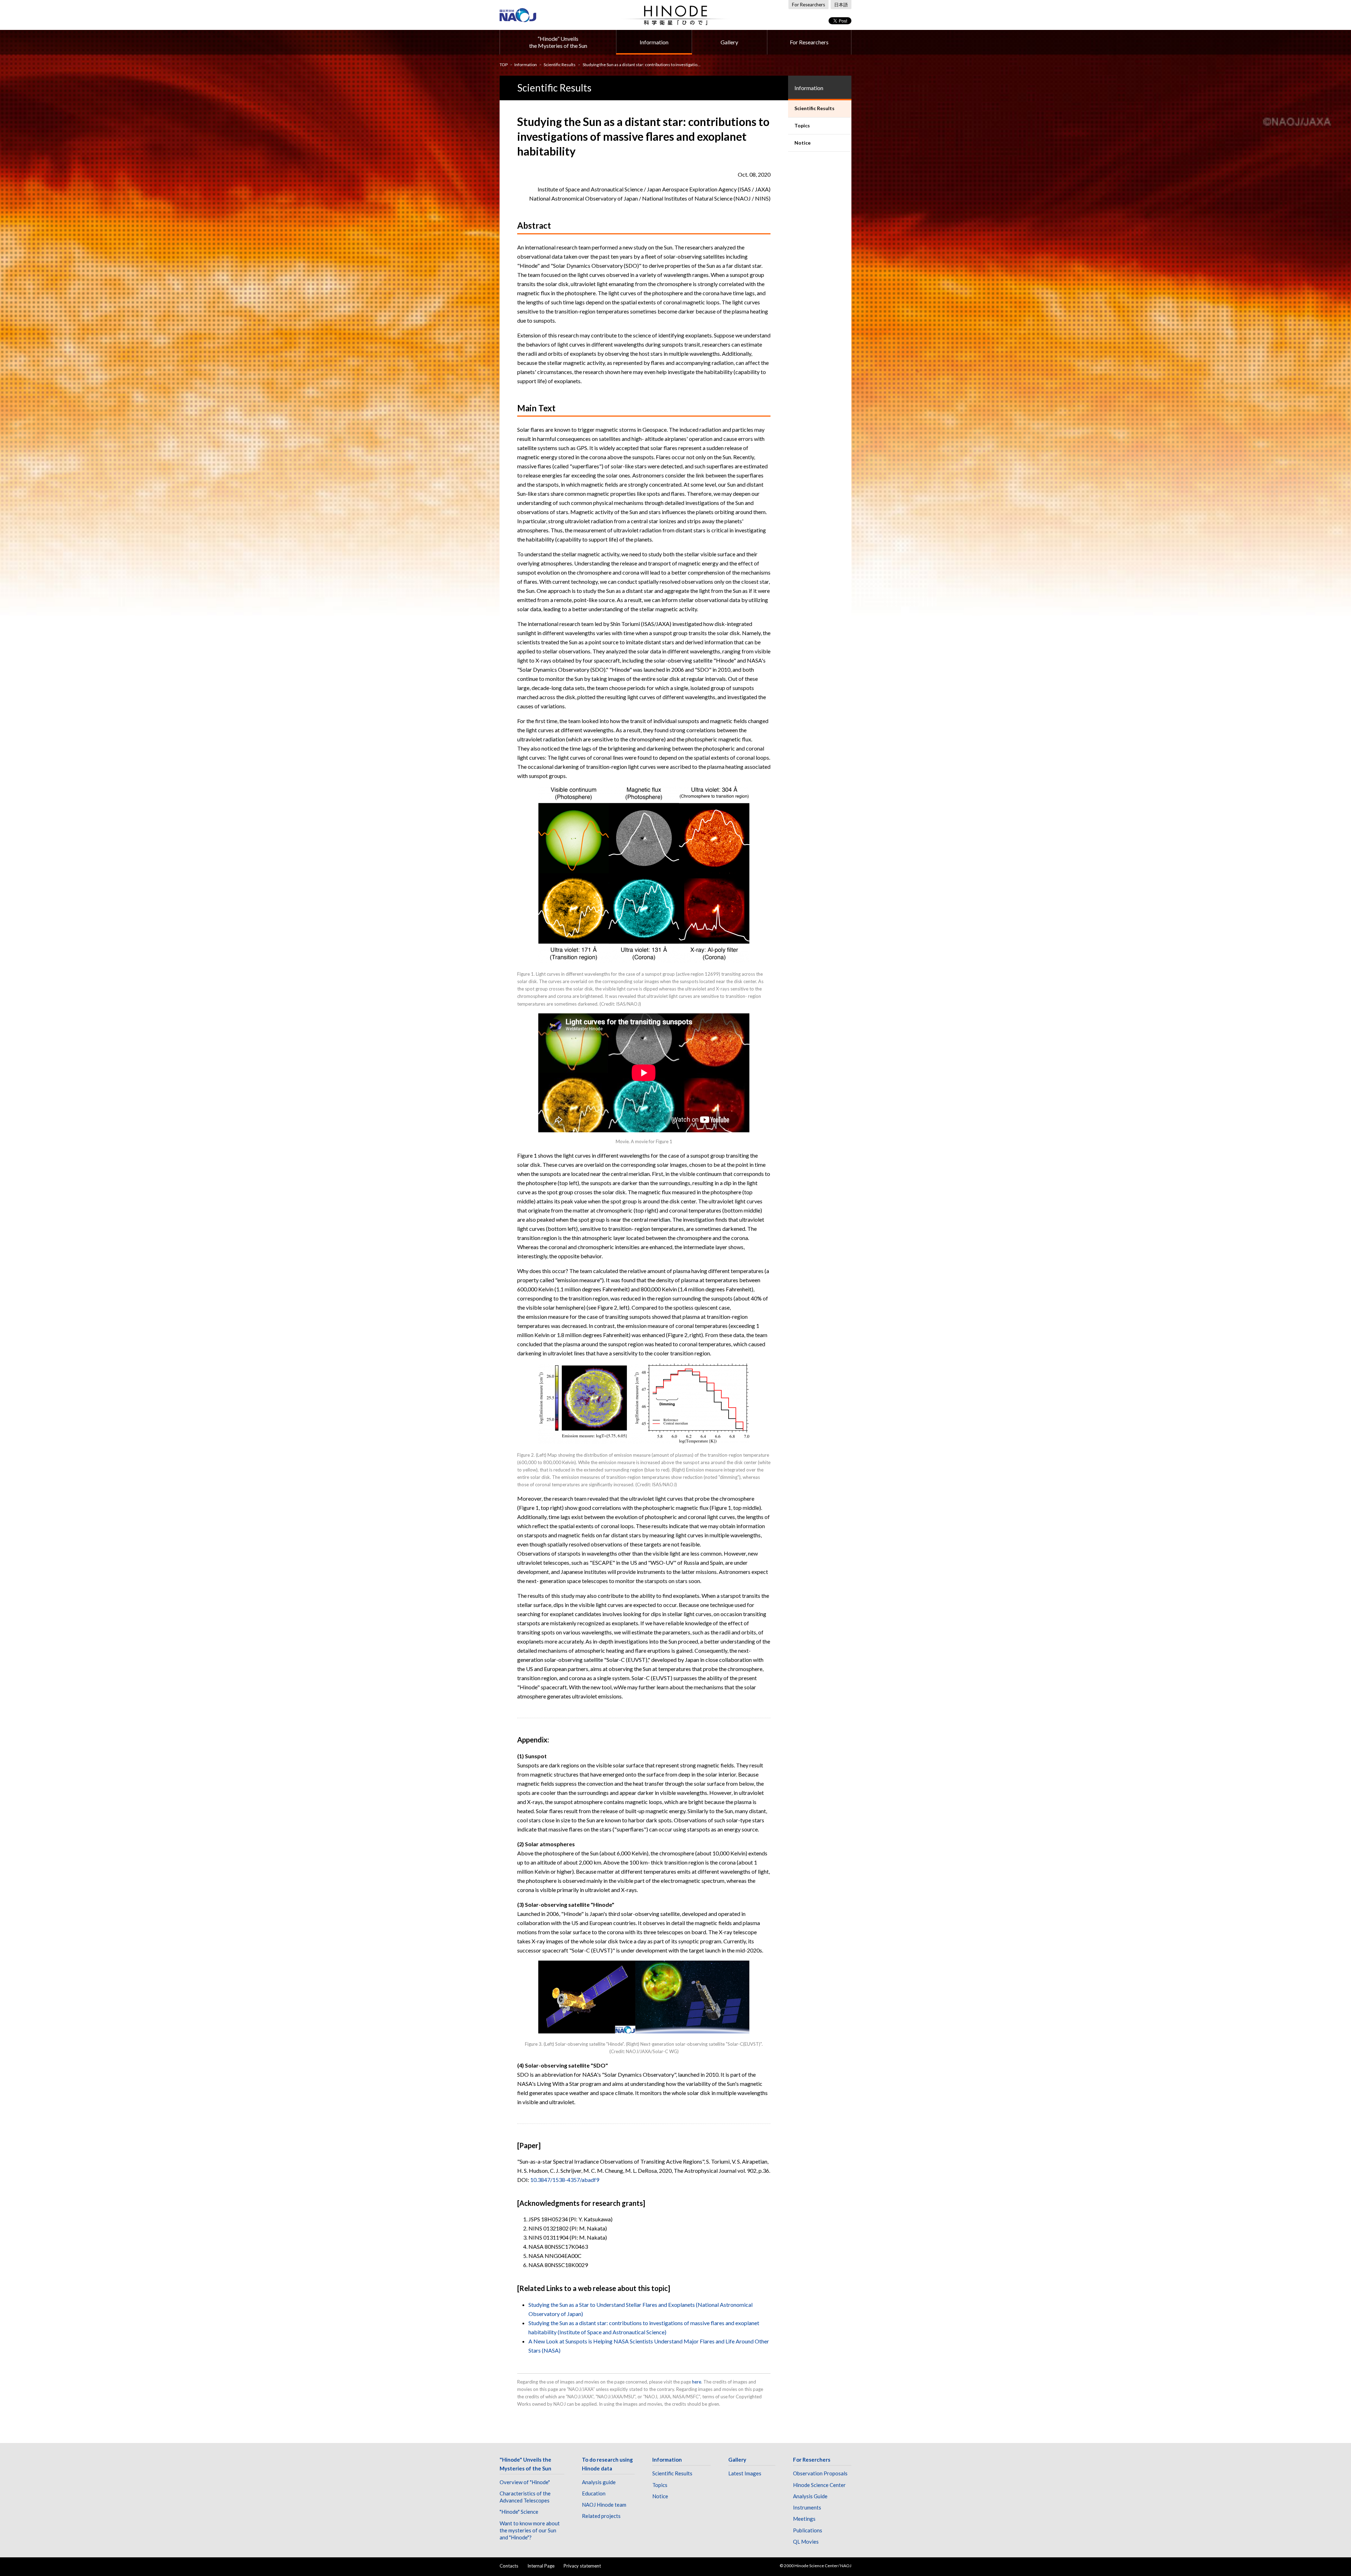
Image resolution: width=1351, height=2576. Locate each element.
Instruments (807, 2507)
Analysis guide (599, 2482)
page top (1332, 2540)
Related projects (601, 2516)
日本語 (841, 5)
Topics (660, 2485)
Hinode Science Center (819, 2485)
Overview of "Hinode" (525, 2482)
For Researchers (808, 5)
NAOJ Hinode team (604, 2505)
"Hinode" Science (519, 2512)
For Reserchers (812, 2460)
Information (654, 42)
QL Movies (806, 2542)
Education (594, 2493)
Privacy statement (582, 2566)
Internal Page (541, 2566)
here (697, 2382)
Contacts (509, 2566)
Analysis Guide (810, 2496)
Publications (808, 2530)
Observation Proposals (820, 2473)
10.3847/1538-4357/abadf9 (565, 2180)
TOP (504, 65)
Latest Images (745, 2473)
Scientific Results (560, 65)
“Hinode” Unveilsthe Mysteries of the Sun (558, 42)
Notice (660, 2496)
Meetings (804, 2519)
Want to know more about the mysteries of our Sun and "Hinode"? (530, 2530)
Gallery (729, 42)
